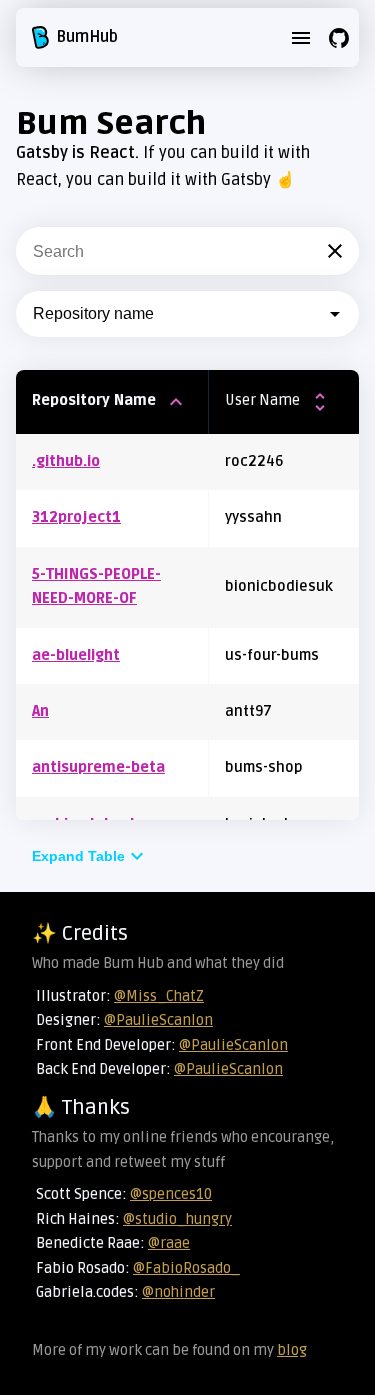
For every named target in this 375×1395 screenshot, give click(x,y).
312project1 (76, 517)
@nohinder (178, 1292)
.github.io (66, 461)
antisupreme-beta (98, 767)
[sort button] (176, 402)
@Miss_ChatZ (159, 996)
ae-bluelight (76, 655)
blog (292, 1350)
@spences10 (171, 1194)
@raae (169, 1243)
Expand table (78, 856)
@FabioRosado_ (186, 1268)
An (40, 711)
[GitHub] (339, 37)
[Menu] (301, 38)
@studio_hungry (177, 1219)
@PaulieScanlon (158, 1020)
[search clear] (335, 251)
